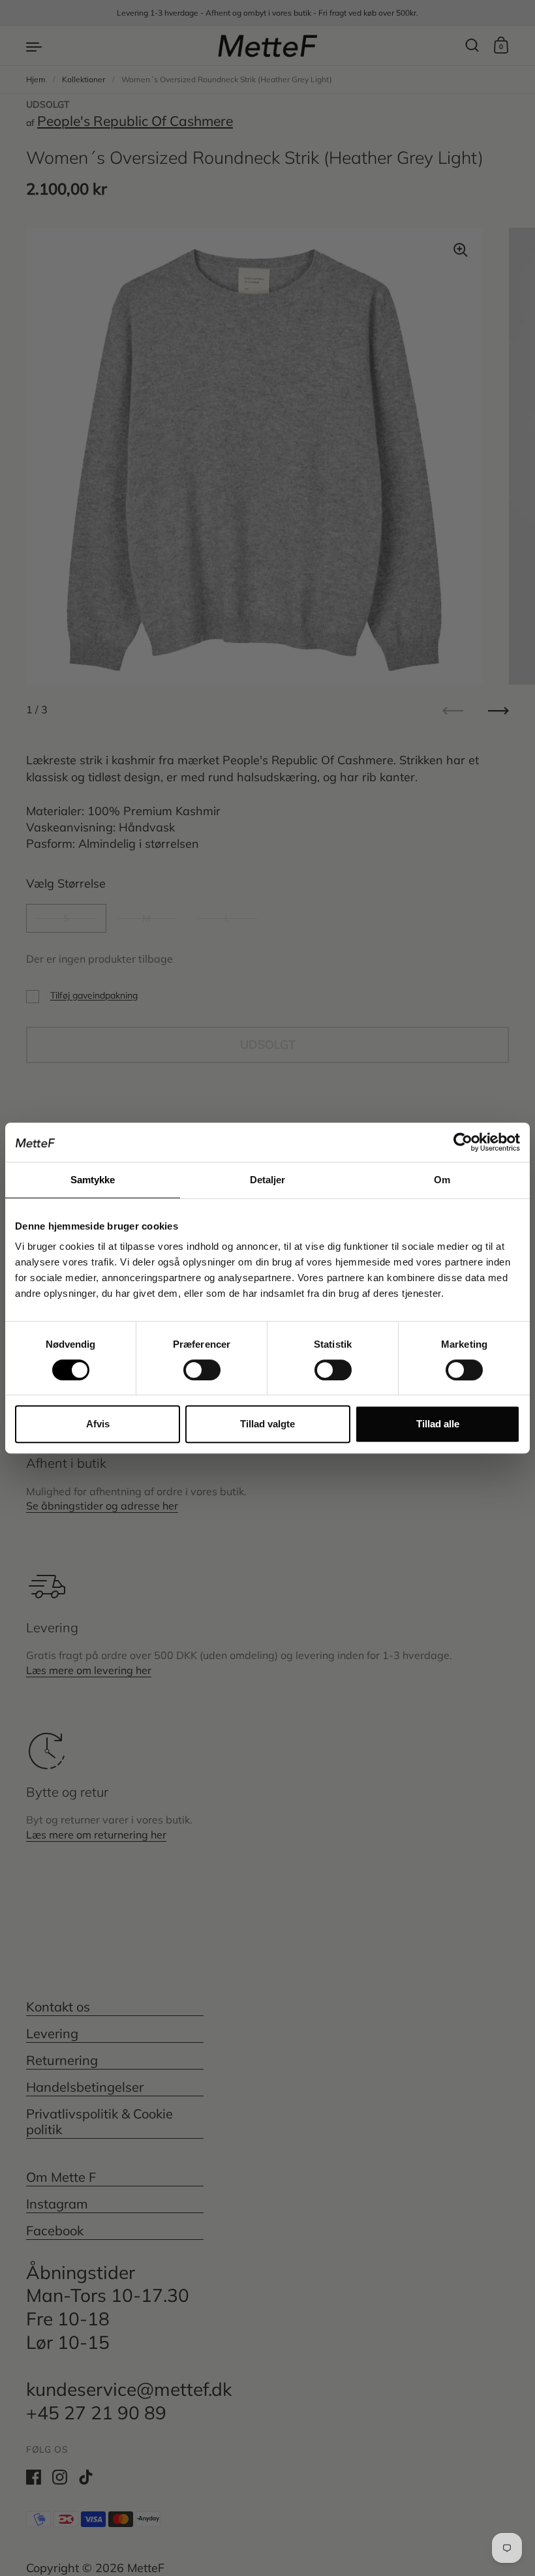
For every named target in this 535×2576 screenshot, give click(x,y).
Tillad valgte (267, 1424)
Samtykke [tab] (93, 1180)
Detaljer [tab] (268, 1180)
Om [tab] (442, 1180)
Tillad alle (438, 1424)
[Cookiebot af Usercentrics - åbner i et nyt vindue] (463, 1142)
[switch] (190, 1366)
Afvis (98, 1424)
